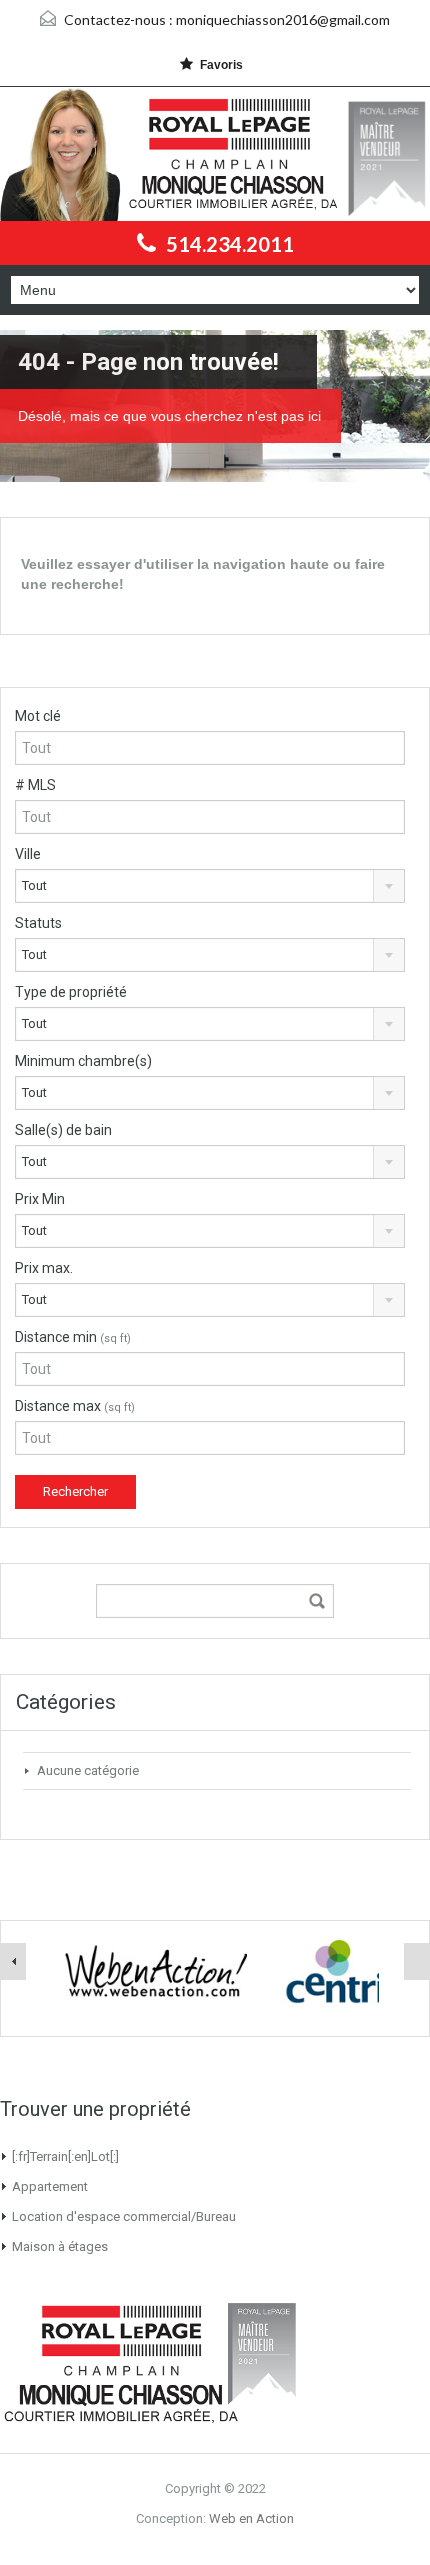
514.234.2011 (230, 244)
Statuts (38, 923)
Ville (28, 854)
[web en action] (156, 1971)
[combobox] (210, 886)
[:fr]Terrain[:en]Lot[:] (65, 2156)
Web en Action (251, 2518)
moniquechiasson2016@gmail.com (283, 19)
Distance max (75, 1406)
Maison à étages (60, 2246)
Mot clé (38, 716)
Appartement (50, 2186)
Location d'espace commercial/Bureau (124, 2216)
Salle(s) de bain (63, 1130)
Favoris (221, 65)
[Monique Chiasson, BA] (172, 154)
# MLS (35, 785)
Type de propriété (71, 992)
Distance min (73, 1337)
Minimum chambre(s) (83, 1061)
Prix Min (40, 1199)
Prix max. (44, 1268)
